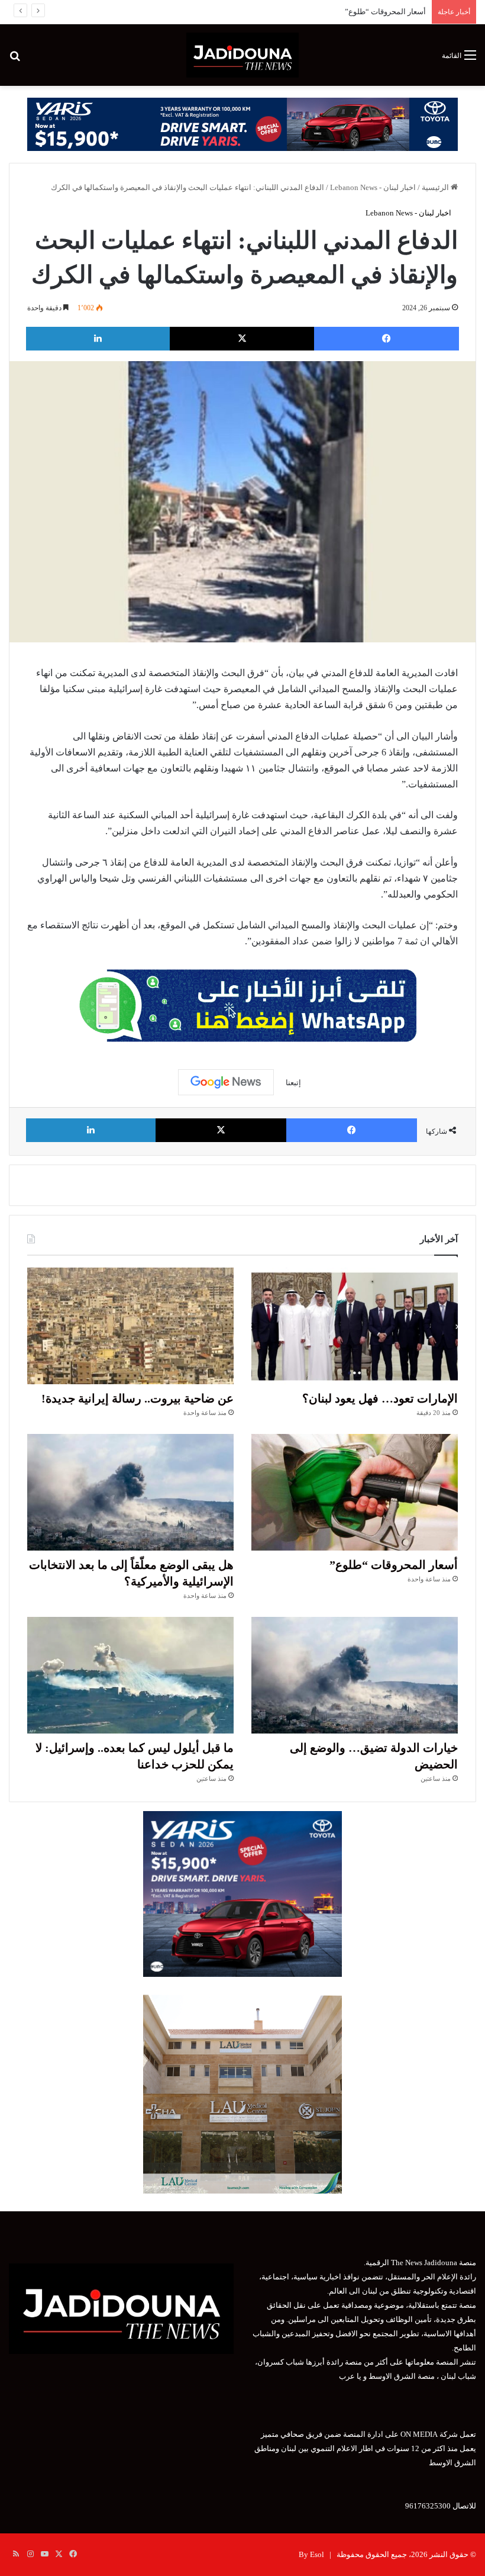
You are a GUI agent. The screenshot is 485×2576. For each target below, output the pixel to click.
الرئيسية (436, 187)
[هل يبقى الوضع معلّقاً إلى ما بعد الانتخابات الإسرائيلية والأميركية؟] (130, 1492)
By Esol (311, 2554)
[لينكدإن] (98, 339)
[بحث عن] (15, 60)
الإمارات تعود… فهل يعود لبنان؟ (380, 1398)
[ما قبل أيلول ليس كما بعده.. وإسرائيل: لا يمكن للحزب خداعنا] (130, 1675)
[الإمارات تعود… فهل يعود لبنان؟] (355, 1326)
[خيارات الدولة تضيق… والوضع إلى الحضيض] (355, 1675)
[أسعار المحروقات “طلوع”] (355, 1492)
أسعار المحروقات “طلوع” (385, 12)
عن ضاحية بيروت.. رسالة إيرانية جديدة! (138, 1398)
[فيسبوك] (387, 339)
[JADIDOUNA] (242, 55)
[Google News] (226, 1082)
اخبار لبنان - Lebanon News (373, 187)
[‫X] (242, 339)
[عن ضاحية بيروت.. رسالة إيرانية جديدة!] (130, 1326)
